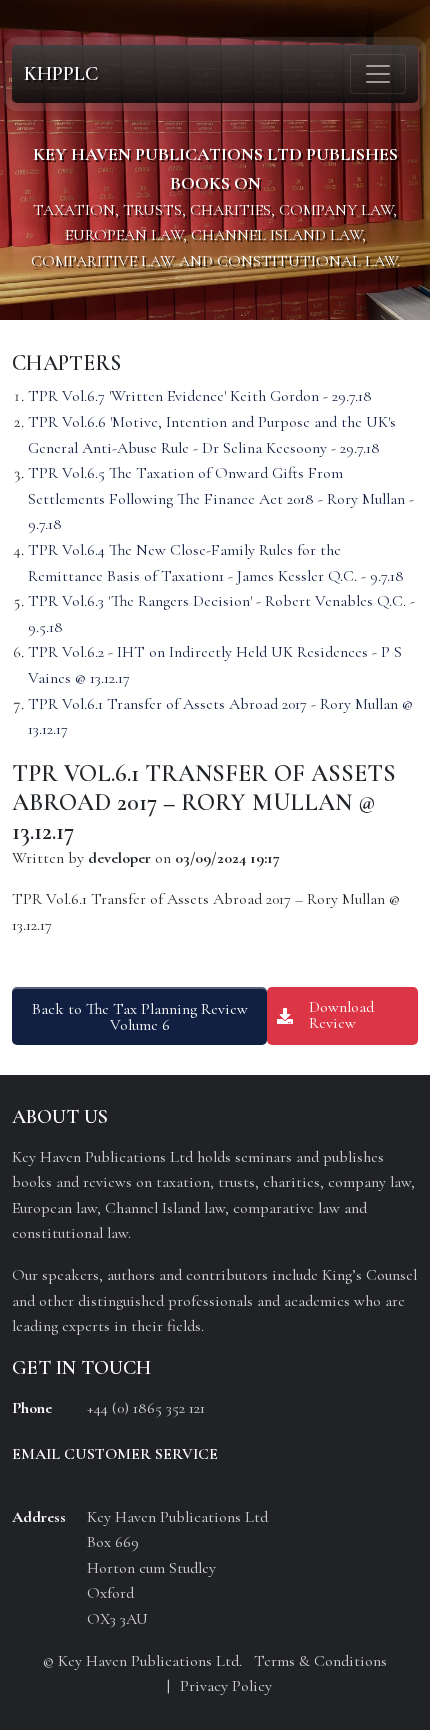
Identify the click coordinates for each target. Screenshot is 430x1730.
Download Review (341, 1015)
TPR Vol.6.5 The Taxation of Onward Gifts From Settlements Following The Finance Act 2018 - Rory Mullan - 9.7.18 (221, 498)
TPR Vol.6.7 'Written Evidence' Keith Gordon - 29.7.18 (200, 396)
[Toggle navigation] (378, 74)
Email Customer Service (115, 1454)
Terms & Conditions (320, 1661)
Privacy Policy (226, 1686)
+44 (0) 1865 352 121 (146, 1408)
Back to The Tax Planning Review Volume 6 (140, 1017)
